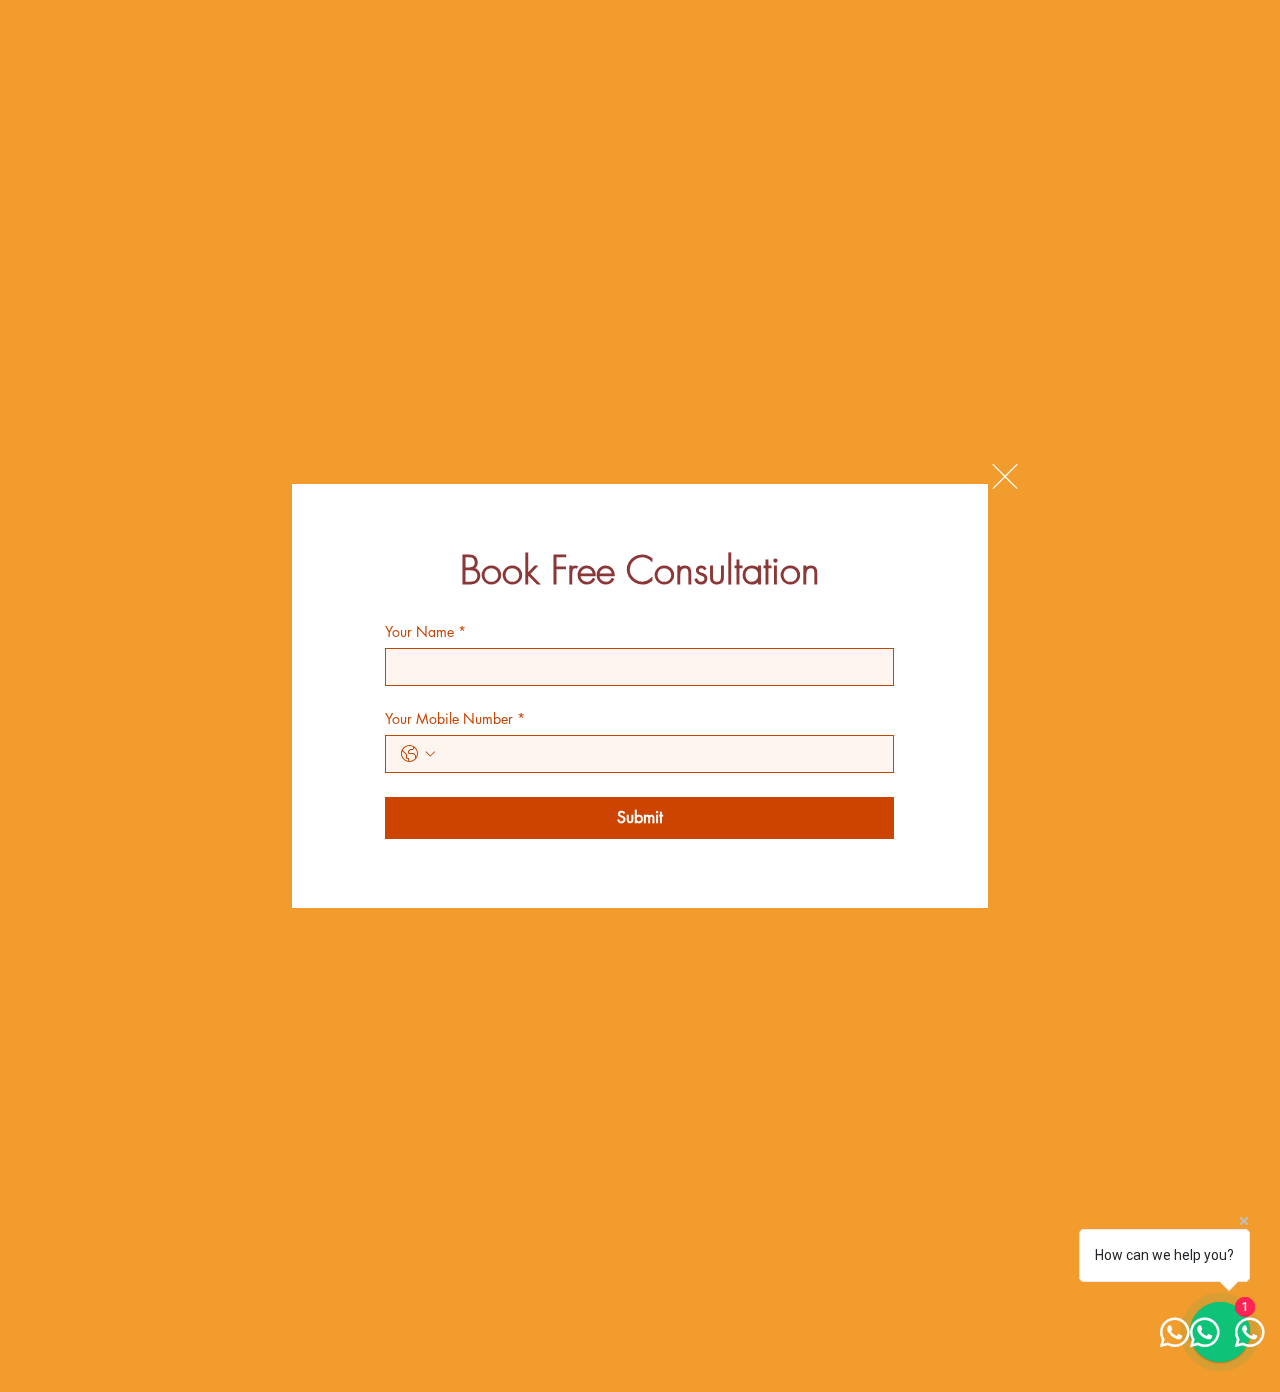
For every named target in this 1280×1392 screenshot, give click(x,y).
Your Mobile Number (455, 718)
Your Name (425, 631)
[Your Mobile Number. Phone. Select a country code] (418, 754)
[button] (1005, 476)
